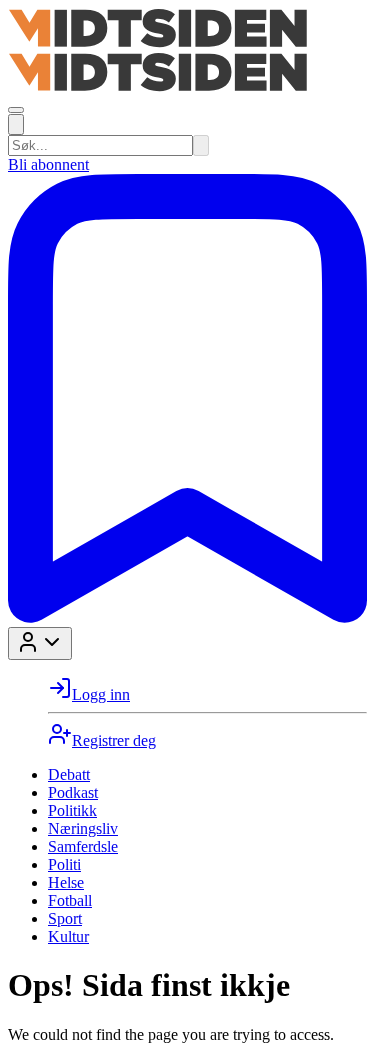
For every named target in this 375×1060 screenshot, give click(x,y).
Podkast (73, 792)
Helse (66, 882)
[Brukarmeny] (40, 643)
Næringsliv (83, 828)
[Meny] (16, 110)
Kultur (68, 936)
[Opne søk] (16, 124)
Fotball (70, 900)
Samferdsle (83, 846)
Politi (64, 864)
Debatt (69, 774)
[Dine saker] (187, 617)
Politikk (72, 810)
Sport (65, 918)
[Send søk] (201, 145)
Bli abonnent (48, 164)
